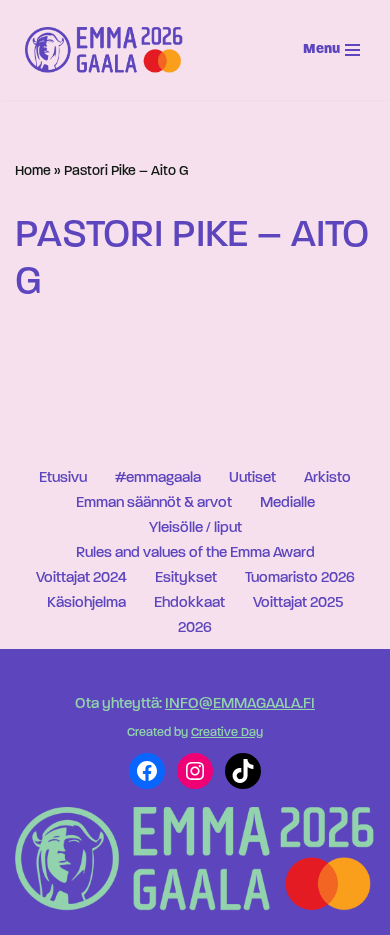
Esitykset (186, 578)
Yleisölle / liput (195, 528)
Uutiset (252, 478)
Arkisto (327, 478)
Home (33, 171)
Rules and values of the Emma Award (195, 553)
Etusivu (63, 478)
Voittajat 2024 (81, 578)
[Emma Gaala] (109, 50)
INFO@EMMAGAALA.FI (240, 704)
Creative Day (227, 733)
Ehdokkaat (189, 603)
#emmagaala (158, 478)
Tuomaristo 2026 (300, 578)
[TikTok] (243, 771)
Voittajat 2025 (298, 603)
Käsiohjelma (86, 603)
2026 (195, 628)
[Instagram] (195, 771)
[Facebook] (147, 771)
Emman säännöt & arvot (154, 503)
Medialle (287, 503)
